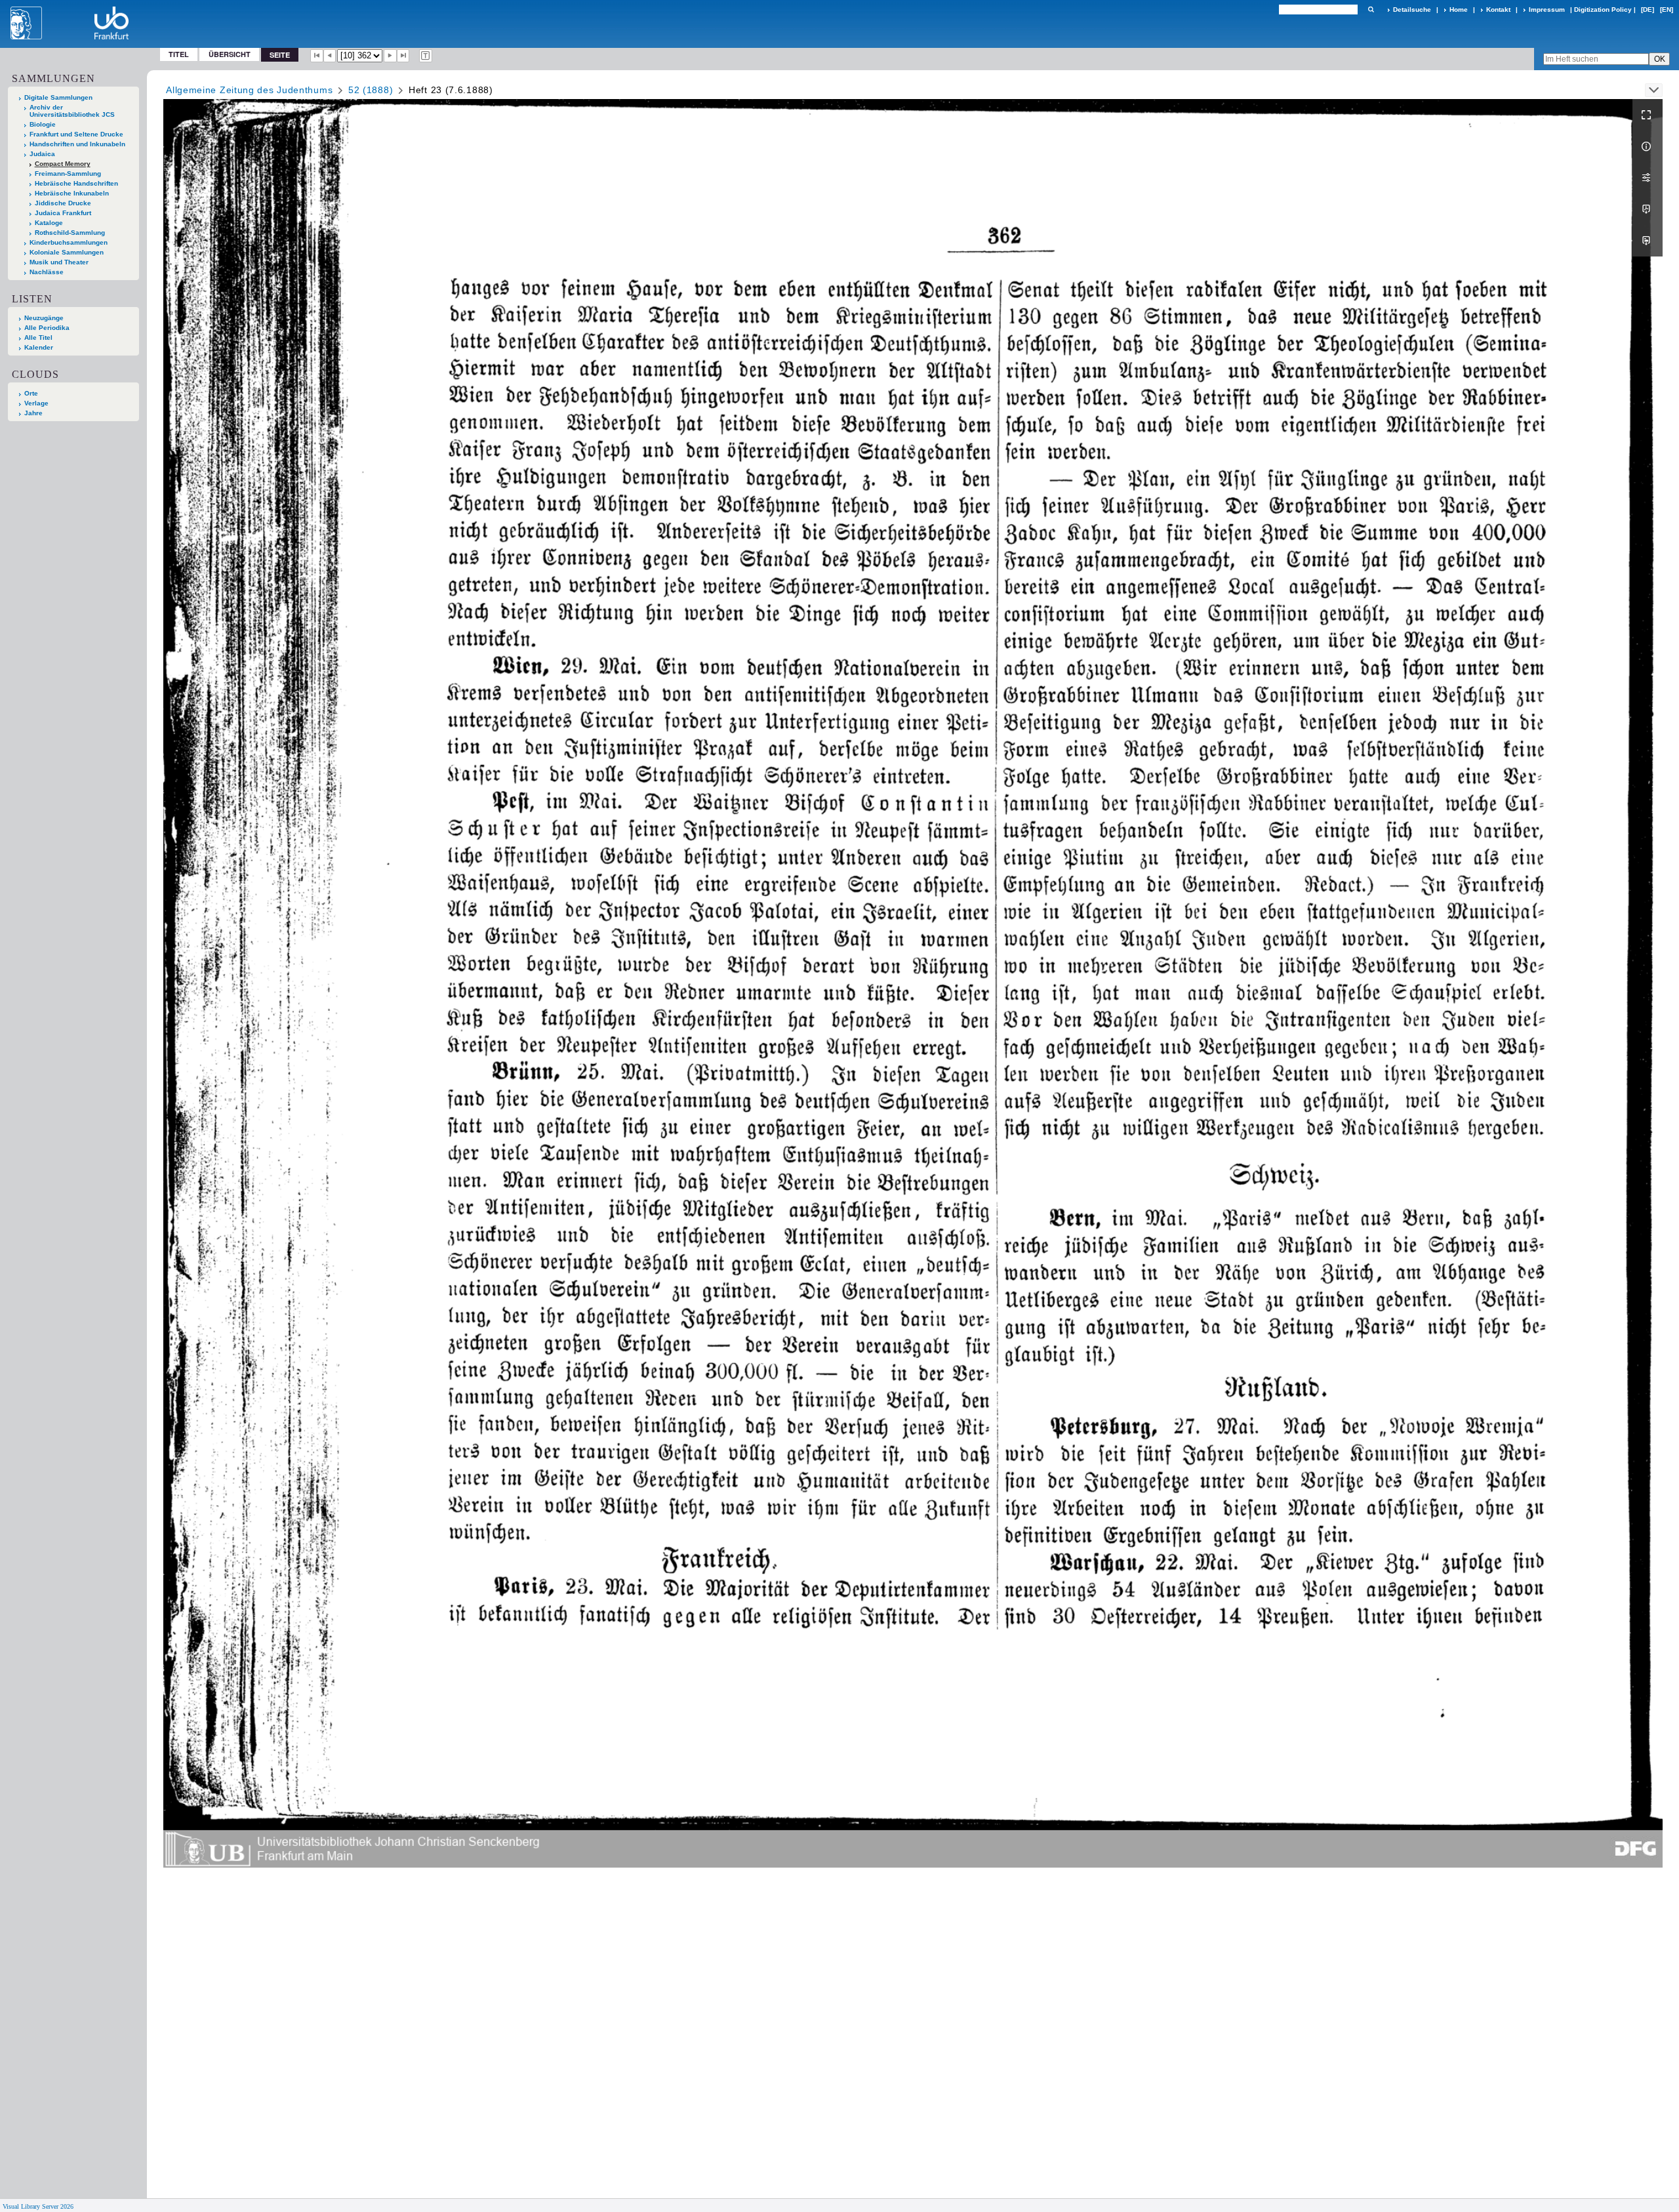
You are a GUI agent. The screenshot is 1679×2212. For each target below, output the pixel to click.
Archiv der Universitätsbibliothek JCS (72, 111)
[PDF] (1648, 209)
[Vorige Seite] (330, 56)
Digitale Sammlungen (58, 97)
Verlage (36, 403)
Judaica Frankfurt (63, 213)
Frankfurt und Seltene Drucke (76, 134)
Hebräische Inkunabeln (72, 193)
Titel (179, 54)
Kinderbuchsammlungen (69, 242)
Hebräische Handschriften (76, 183)
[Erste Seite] (317, 56)
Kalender (39, 347)
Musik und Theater (59, 262)
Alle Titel (38, 338)
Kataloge (49, 223)
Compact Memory (63, 164)
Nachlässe (47, 272)
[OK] (1371, 10)
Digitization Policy (1603, 10)
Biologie (43, 124)
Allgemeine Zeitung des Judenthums (249, 90)
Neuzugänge (44, 318)
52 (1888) (371, 90)
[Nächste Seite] (390, 56)
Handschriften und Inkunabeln (77, 144)
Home (1459, 10)
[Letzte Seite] (403, 56)
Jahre (33, 413)
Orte (31, 393)
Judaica (42, 154)
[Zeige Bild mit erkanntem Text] (426, 56)
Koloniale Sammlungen (67, 252)
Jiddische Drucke (63, 203)
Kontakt (1498, 10)
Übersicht (230, 54)
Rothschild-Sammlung (70, 233)
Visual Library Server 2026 (38, 2206)
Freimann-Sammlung (68, 174)
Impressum (1547, 10)
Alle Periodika (47, 328)
